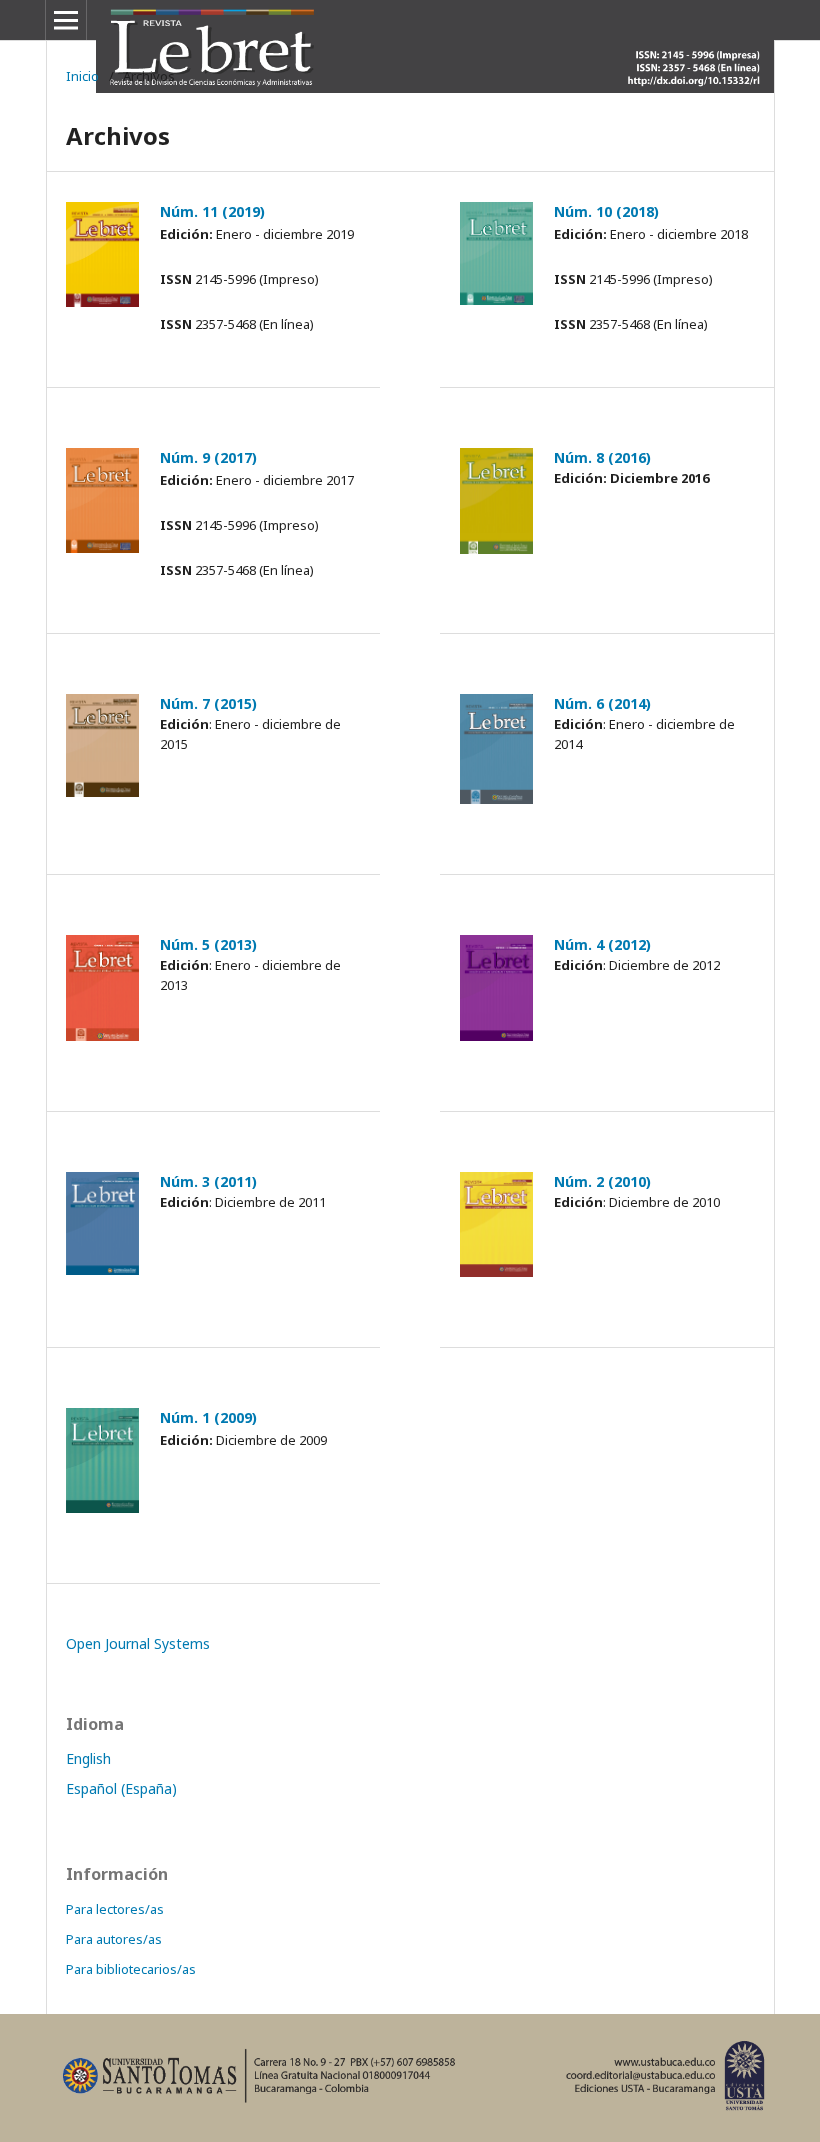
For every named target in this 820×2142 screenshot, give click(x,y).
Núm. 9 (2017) (208, 457)
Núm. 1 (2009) (208, 1417)
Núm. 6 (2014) (602, 703)
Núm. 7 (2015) (208, 703)
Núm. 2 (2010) (602, 1181)
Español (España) (121, 1788)
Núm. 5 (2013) (208, 944)
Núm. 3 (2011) (208, 1181)
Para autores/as (114, 1939)
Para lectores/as (115, 1909)
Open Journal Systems (138, 1643)
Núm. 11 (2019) (212, 211)
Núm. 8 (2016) (602, 457)
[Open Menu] (66, 20)
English (88, 1758)
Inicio (82, 76)
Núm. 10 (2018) (606, 211)
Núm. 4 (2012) (602, 944)
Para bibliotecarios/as (131, 1969)
